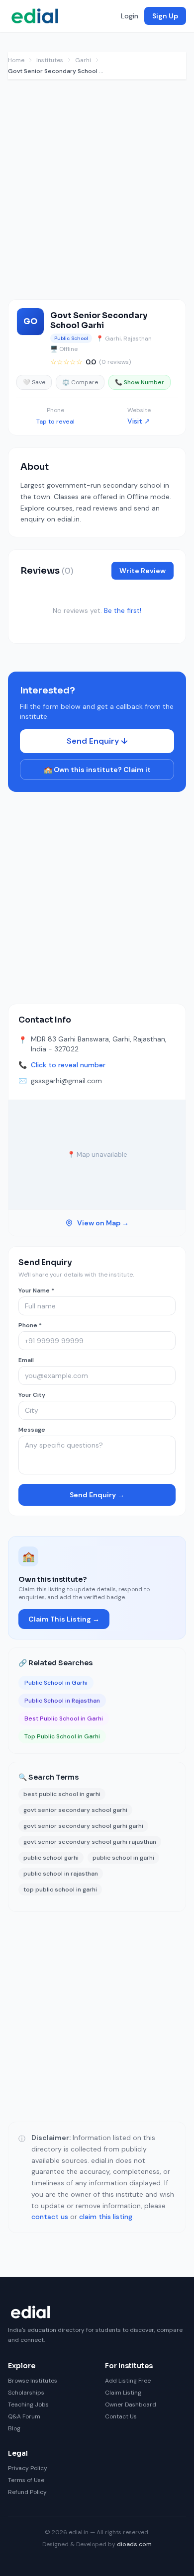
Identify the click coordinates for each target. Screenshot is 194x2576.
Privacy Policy (28, 2468)
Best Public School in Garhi (64, 1718)
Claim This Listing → (64, 1619)
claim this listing (106, 2217)
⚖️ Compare (80, 382)
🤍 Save (34, 382)
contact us (50, 2217)
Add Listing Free (128, 2381)
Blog (14, 2428)
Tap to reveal (55, 422)
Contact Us (121, 2416)
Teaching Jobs (28, 2404)
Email (26, 1360)
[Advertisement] (97, 194)
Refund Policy (27, 2492)
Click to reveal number (68, 1065)
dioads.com (134, 2544)
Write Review (143, 571)
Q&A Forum (24, 2416)
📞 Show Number (140, 382)
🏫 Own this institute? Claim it (97, 770)
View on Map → (103, 1223)
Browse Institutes (33, 2381)
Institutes (50, 60)
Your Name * (36, 1290)
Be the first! (123, 610)
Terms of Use (26, 2480)
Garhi (83, 60)
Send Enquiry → (97, 1495)
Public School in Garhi (56, 1683)
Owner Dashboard (131, 2404)
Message (32, 1430)
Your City (32, 1395)
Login (130, 16)
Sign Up (165, 16)
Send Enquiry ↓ (97, 741)
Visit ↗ (139, 421)
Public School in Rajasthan (62, 1701)
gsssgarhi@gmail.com (66, 1081)
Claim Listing (123, 2393)
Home (16, 60)
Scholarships (26, 2393)
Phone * (30, 1325)
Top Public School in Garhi (62, 1736)
